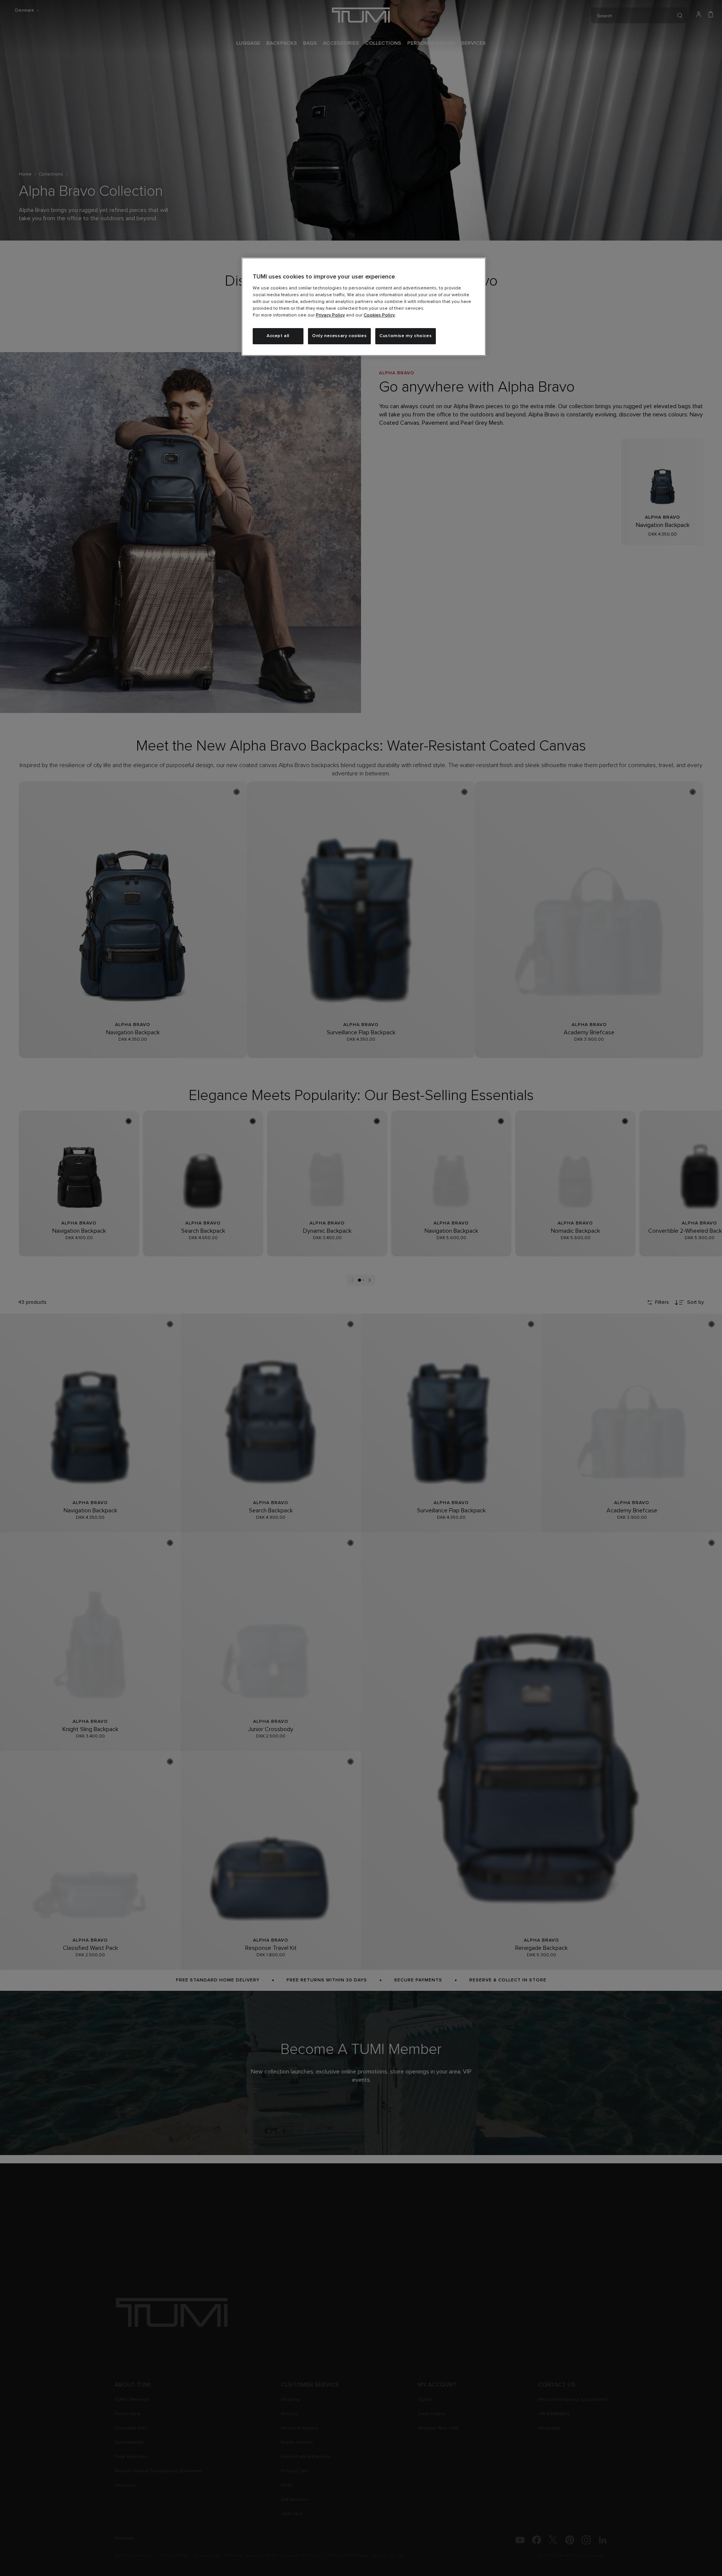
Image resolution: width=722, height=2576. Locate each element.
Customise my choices (406, 336)
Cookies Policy (379, 315)
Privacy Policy (330, 315)
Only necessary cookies (339, 336)
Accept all (278, 336)
